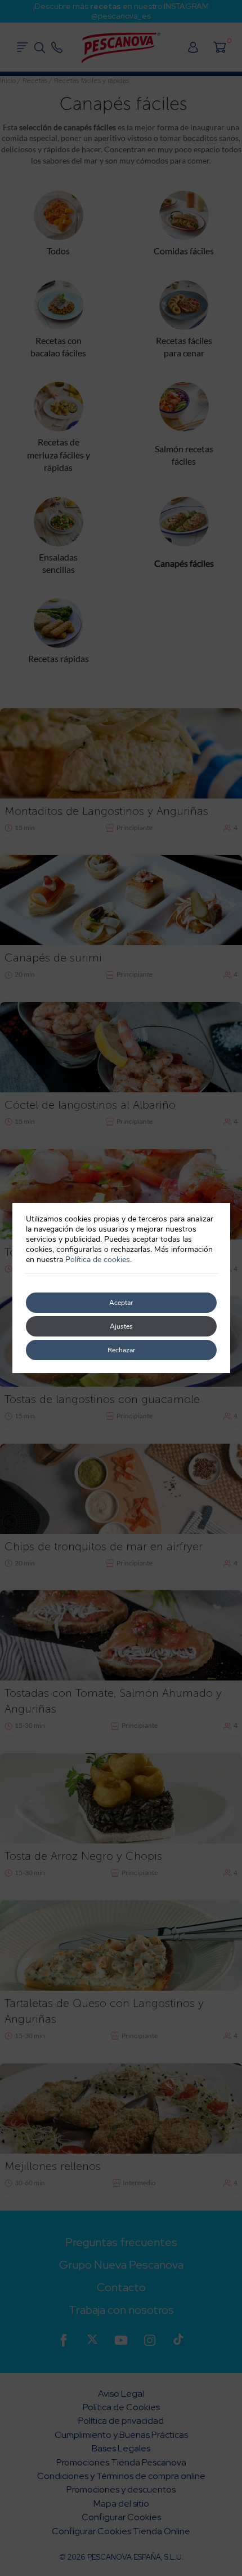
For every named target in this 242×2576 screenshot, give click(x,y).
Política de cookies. (98, 1260)
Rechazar (121, 1350)
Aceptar (121, 1303)
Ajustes (121, 1326)
